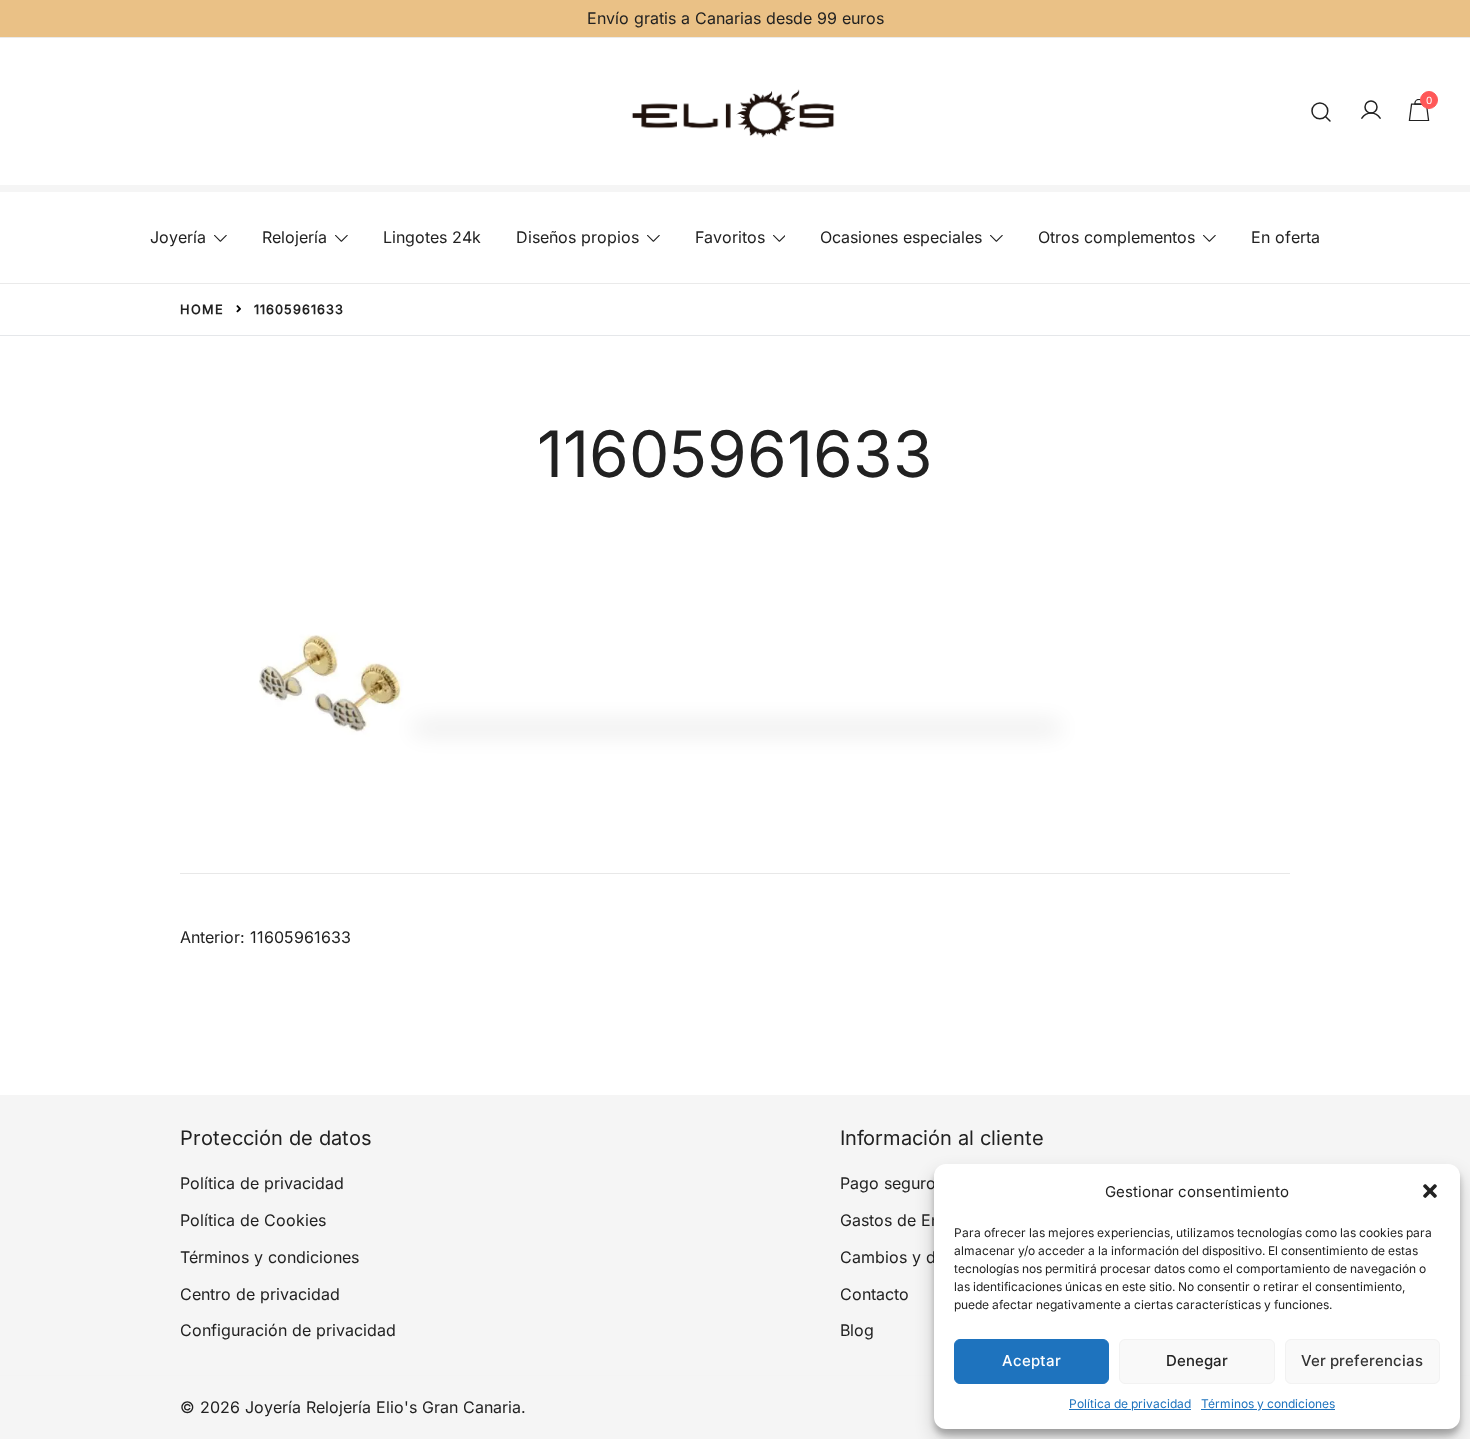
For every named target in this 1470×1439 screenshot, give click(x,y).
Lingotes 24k (432, 237)
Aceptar (1031, 1360)
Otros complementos (1116, 237)
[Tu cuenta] (1371, 111)
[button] (1430, 1191)
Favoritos (730, 237)
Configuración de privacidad (288, 1330)
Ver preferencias (1362, 1360)
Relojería (294, 237)
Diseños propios (577, 237)
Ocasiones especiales (901, 237)
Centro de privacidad (260, 1294)
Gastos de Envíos (905, 1220)
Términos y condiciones (1268, 1403)
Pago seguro (888, 1183)
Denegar (1197, 1360)
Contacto (874, 1294)
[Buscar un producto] (1321, 111)
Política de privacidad (1130, 1403)
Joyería (178, 237)
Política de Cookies (253, 1220)
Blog (857, 1330)
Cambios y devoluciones (933, 1257)
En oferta (1285, 237)
